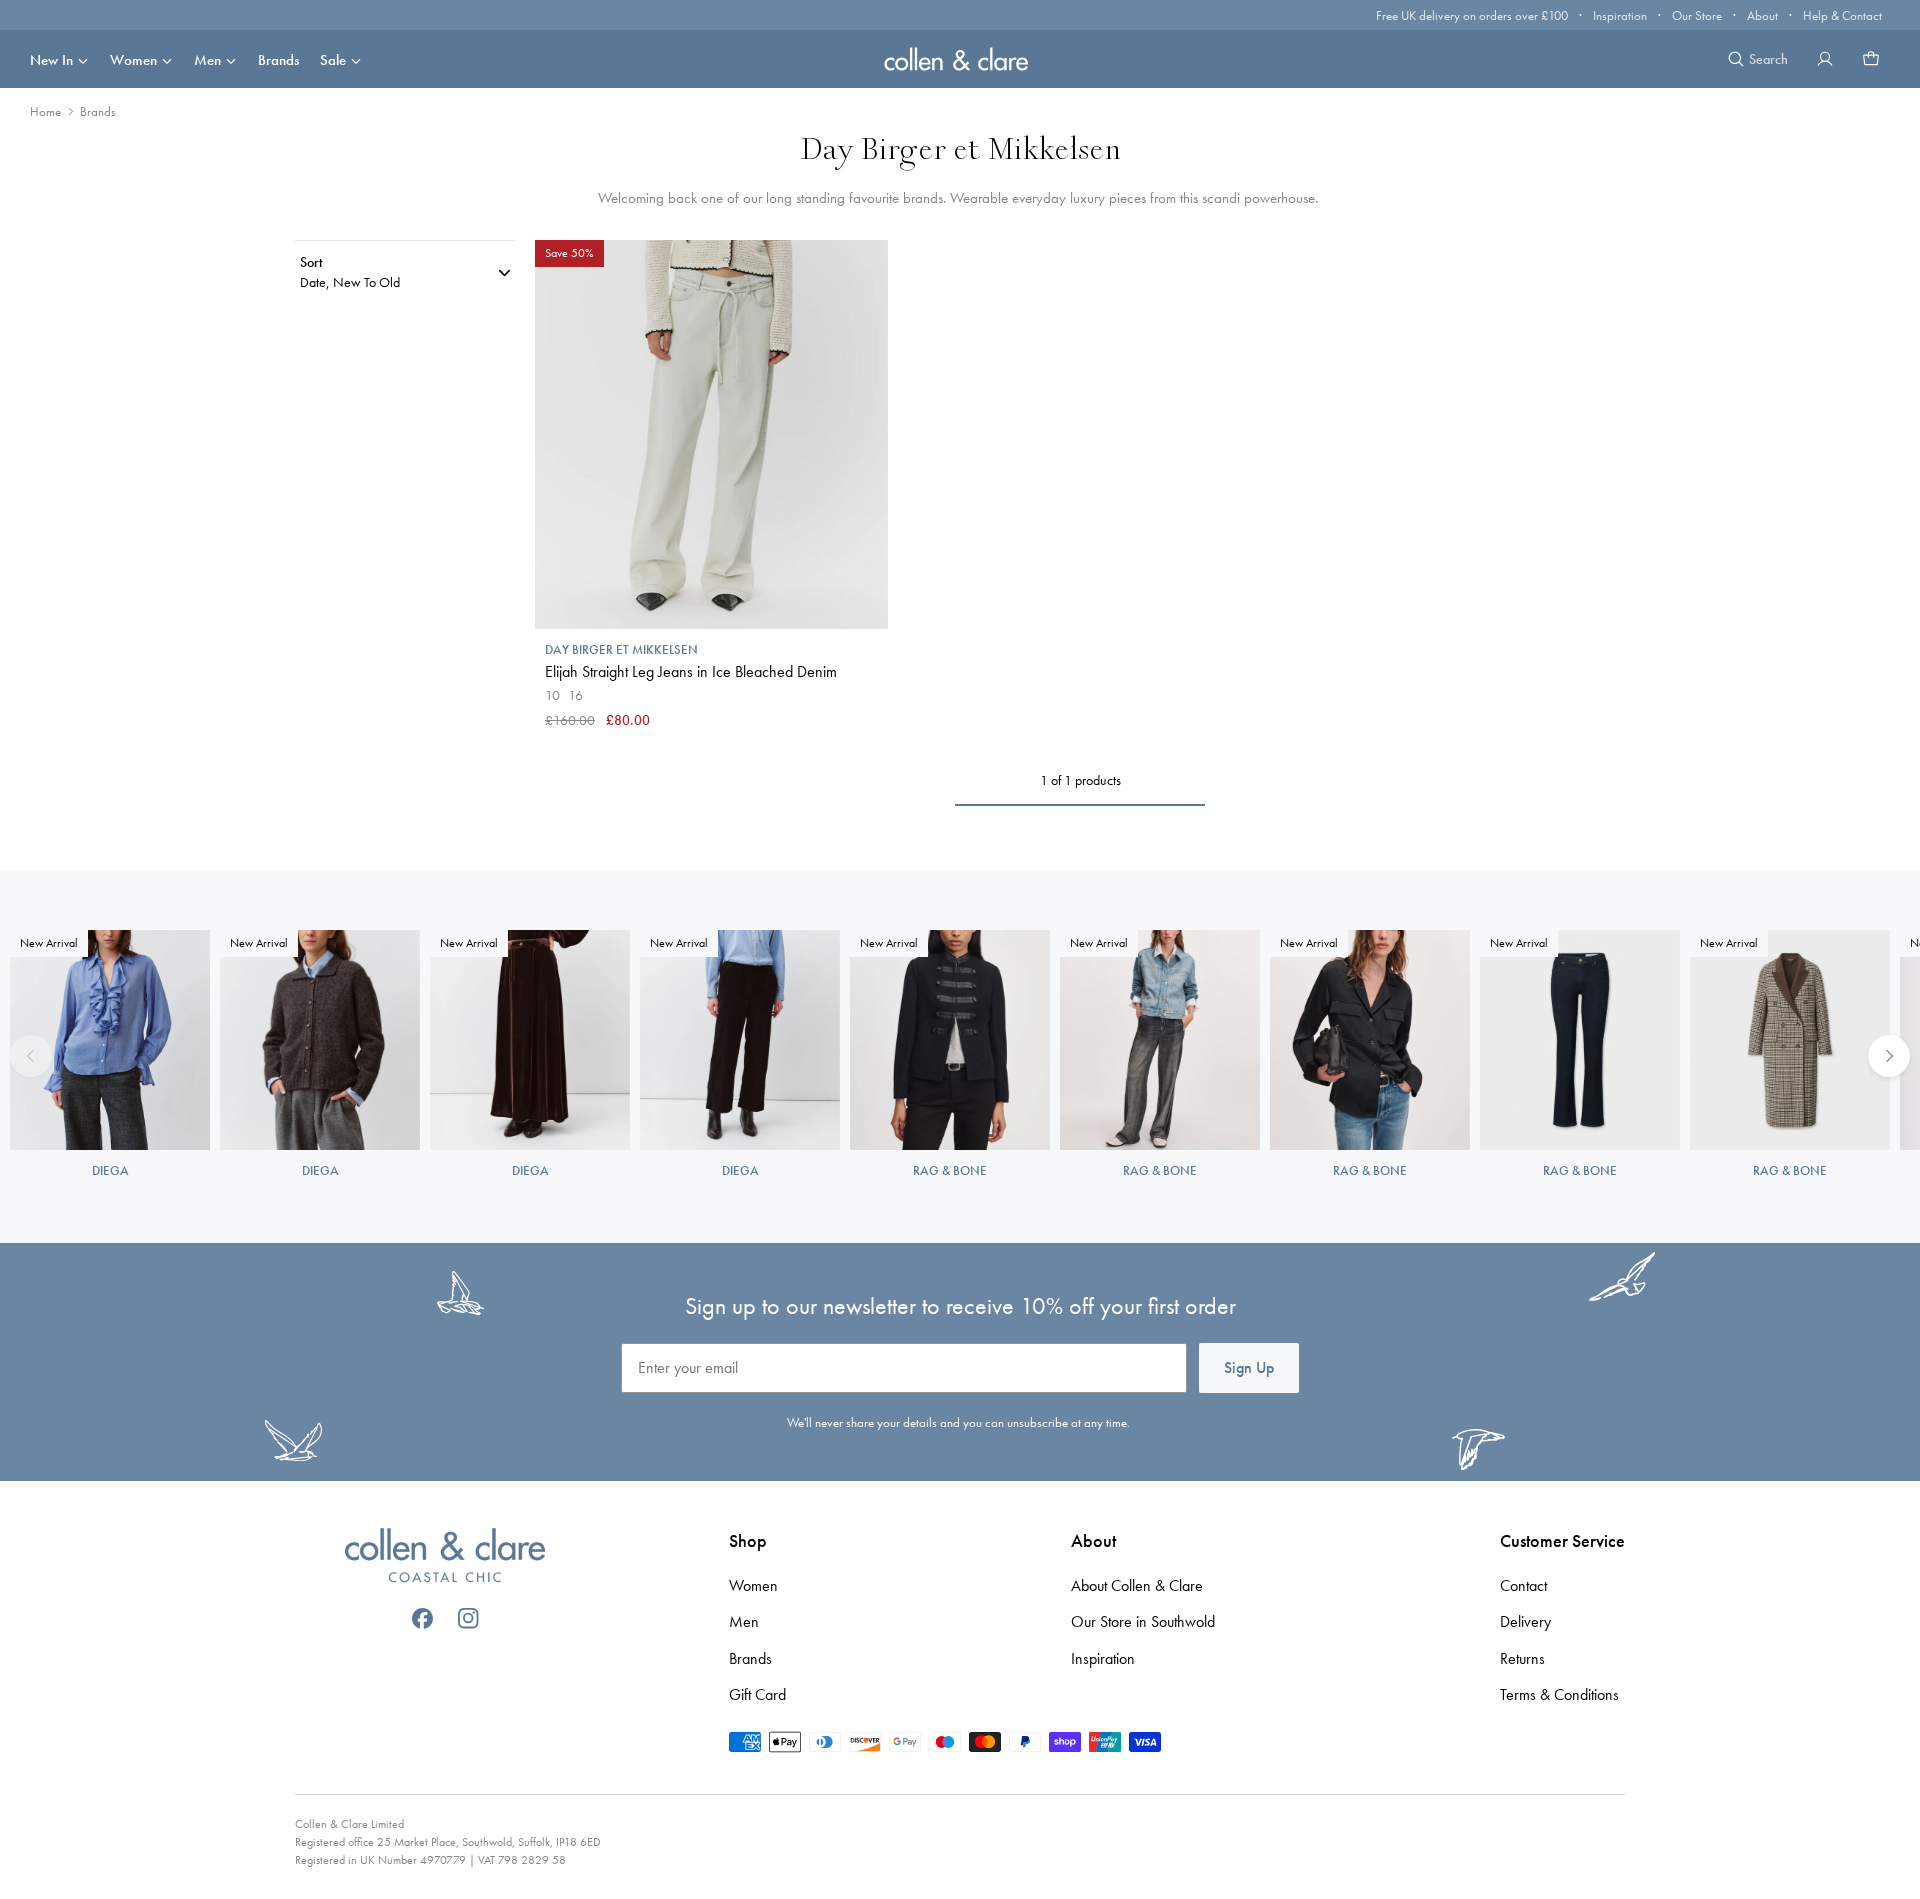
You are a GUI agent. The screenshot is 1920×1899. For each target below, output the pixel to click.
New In (51, 60)
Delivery (1525, 1621)
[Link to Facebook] (422, 1618)
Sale (333, 60)
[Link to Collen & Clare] (445, 1558)
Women (133, 60)
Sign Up (1249, 1367)
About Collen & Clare (1137, 1585)
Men (207, 60)
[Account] (1825, 59)
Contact (1523, 1585)
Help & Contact (1842, 15)
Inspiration (1620, 15)
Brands (278, 60)
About (1762, 15)
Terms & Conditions (1559, 1694)
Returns (1522, 1658)
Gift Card (757, 1694)
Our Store (1697, 15)
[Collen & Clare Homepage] (960, 58)
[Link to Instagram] (468, 1618)
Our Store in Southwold (1143, 1621)
